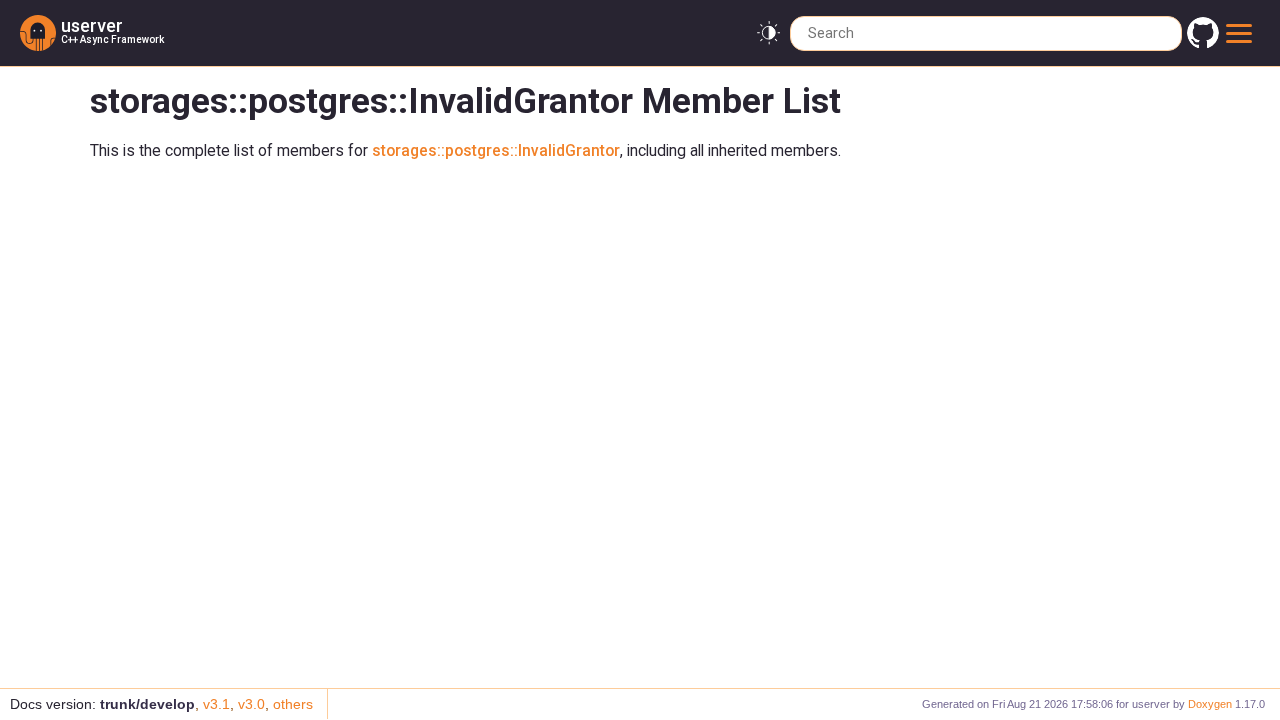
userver (92, 25)
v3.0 (251, 704)
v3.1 (216, 704)
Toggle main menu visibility (1242, 33)
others (293, 704)
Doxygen (1210, 704)
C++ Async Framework (112, 39)
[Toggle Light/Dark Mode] (768, 33)
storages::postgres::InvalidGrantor (496, 151)
